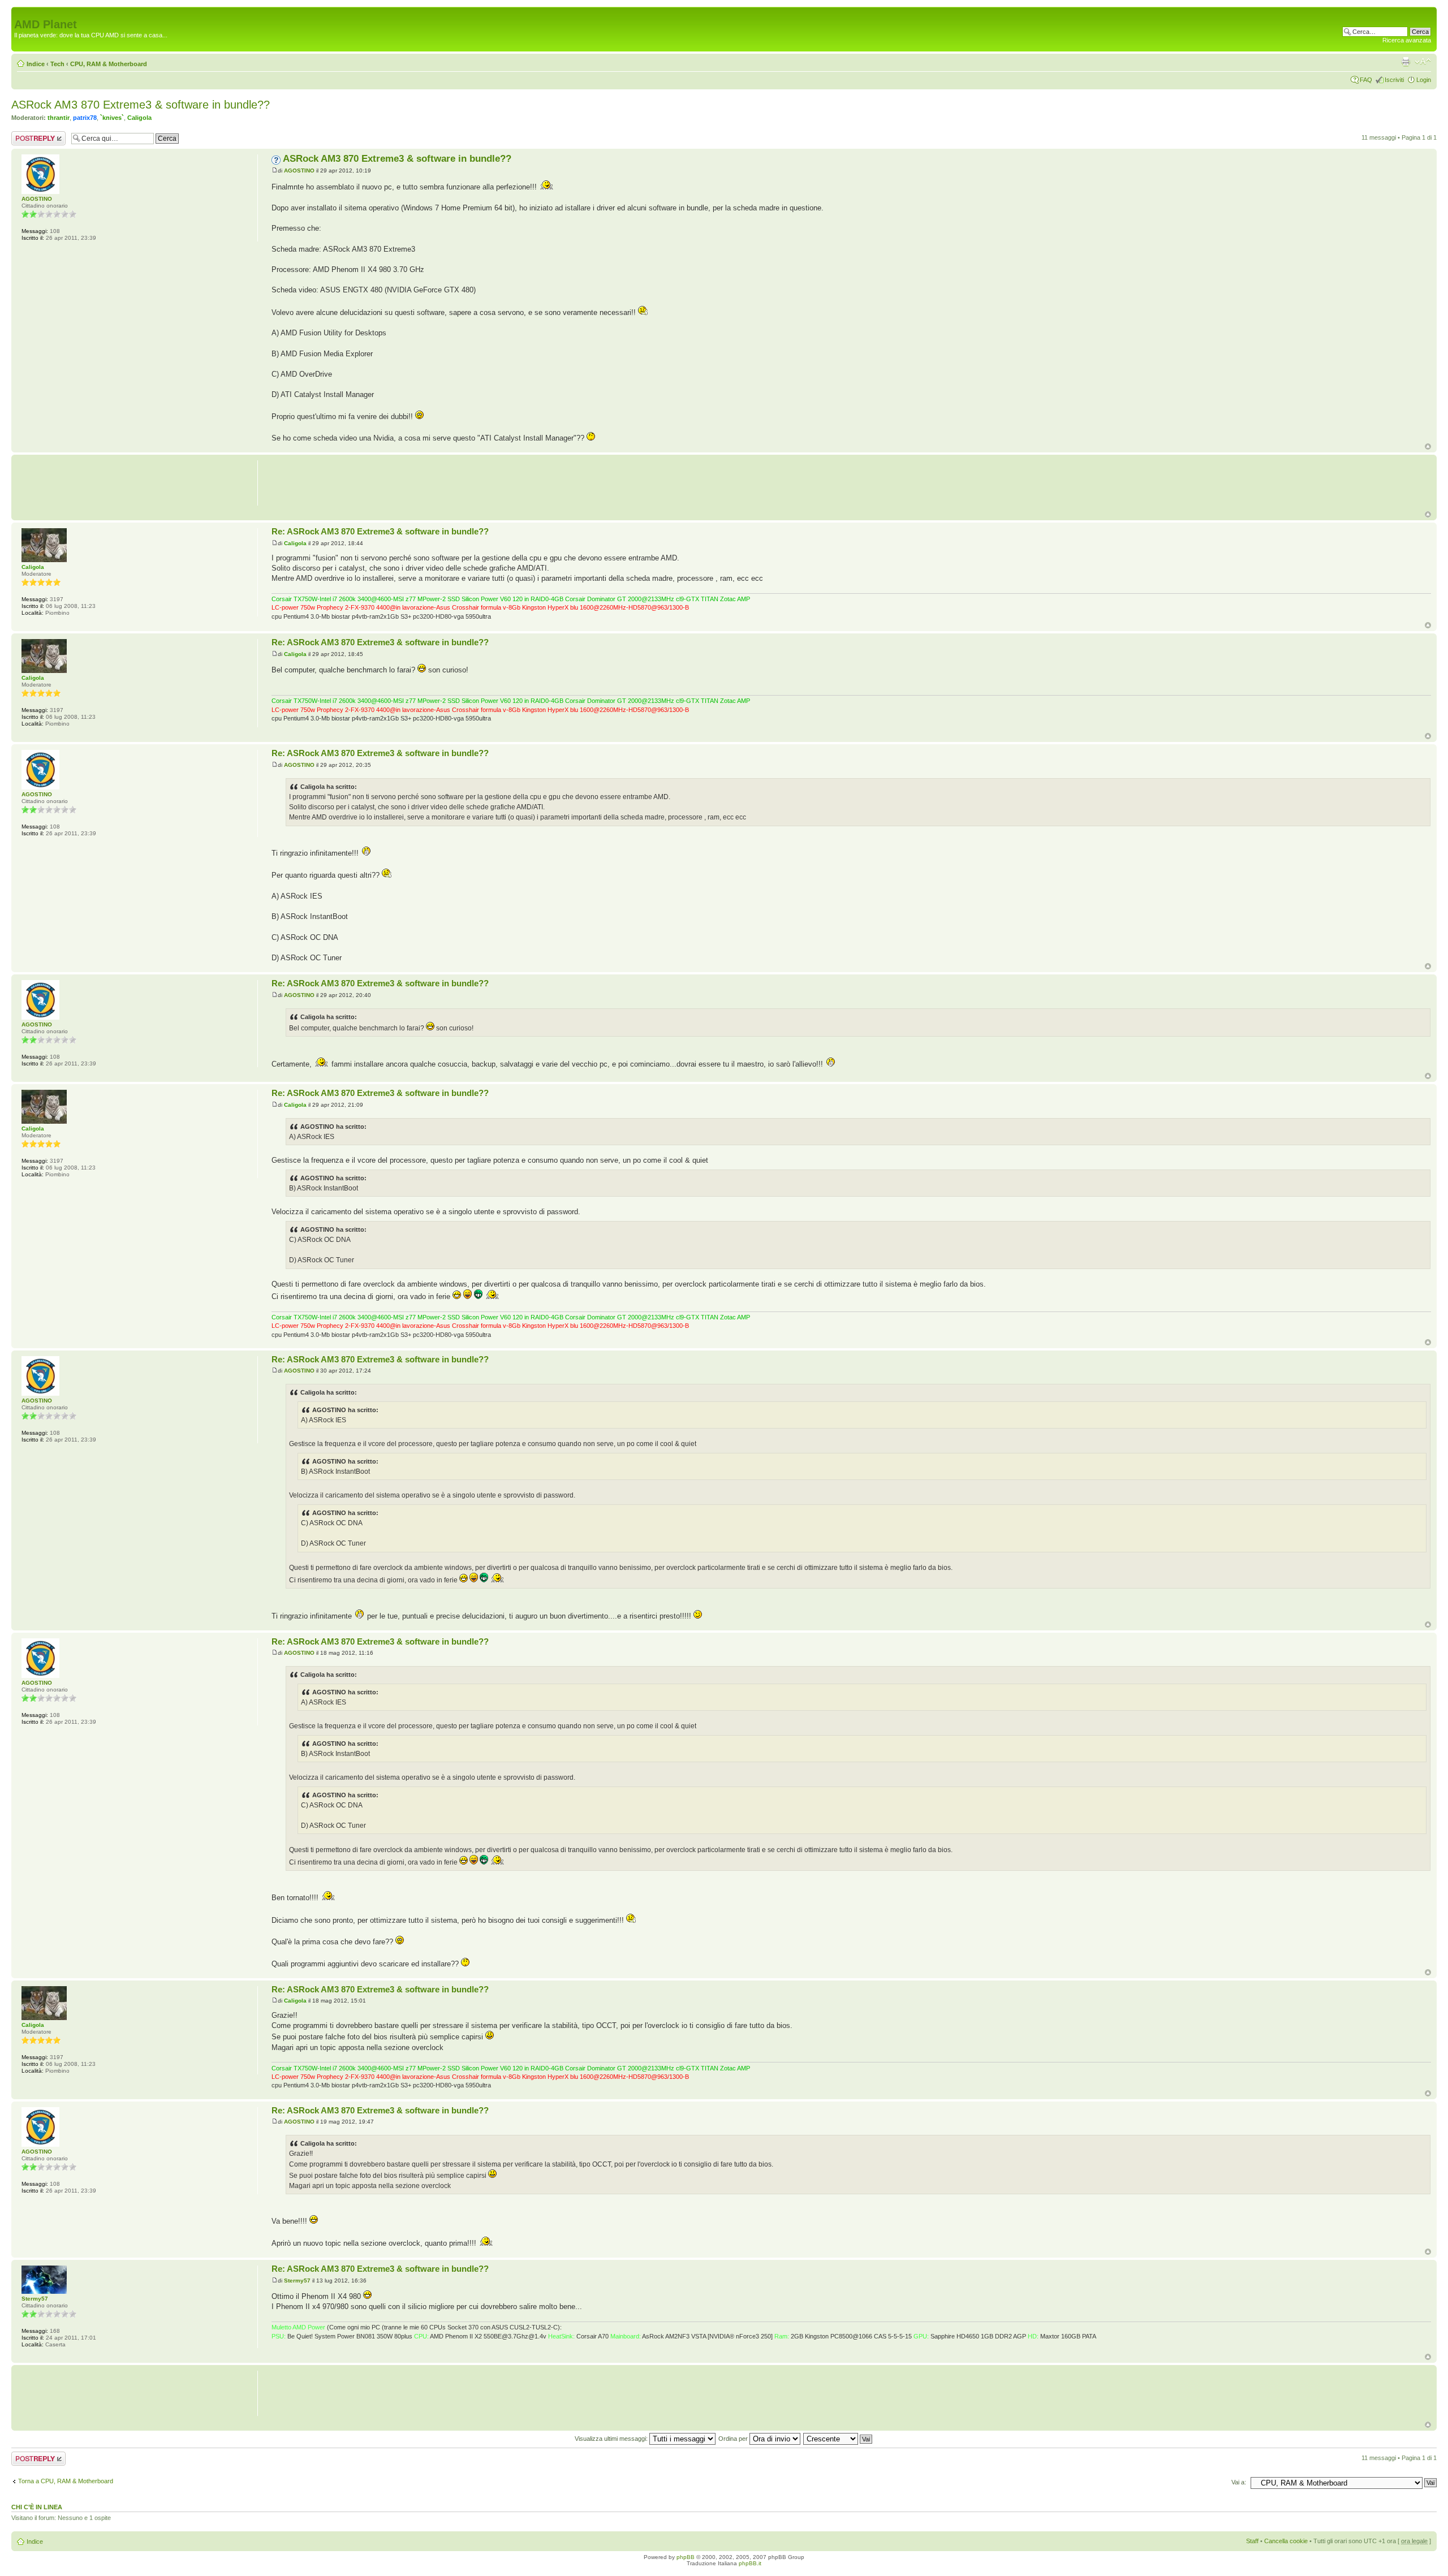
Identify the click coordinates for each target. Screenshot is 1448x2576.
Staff (1252, 2541)
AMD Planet (46, 24)
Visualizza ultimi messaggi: (612, 2439)
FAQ (1366, 80)
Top (1428, 446)
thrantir (59, 118)
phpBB (686, 2557)
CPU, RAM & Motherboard (109, 64)
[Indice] (21, 12)
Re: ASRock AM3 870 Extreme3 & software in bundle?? (380, 531)
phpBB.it (750, 2563)
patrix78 (85, 118)
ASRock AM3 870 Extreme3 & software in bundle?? (141, 105)
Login (1424, 80)
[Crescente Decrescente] (838, 2439)
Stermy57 (297, 2281)
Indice (36, 64)
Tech (57, 64)
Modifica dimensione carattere (1423, 62)
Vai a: (1239, 2482)
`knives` (112, 118)
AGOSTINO (299, 171)
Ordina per (734, 2439)
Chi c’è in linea (37, 2507)
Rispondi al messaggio (26, 138)
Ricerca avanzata (1407, 40)
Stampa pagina (1406, 62)
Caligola (139, 118)
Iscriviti (1394, 80)
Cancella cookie (1286, 2541)
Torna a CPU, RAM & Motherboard (66, 2481)
